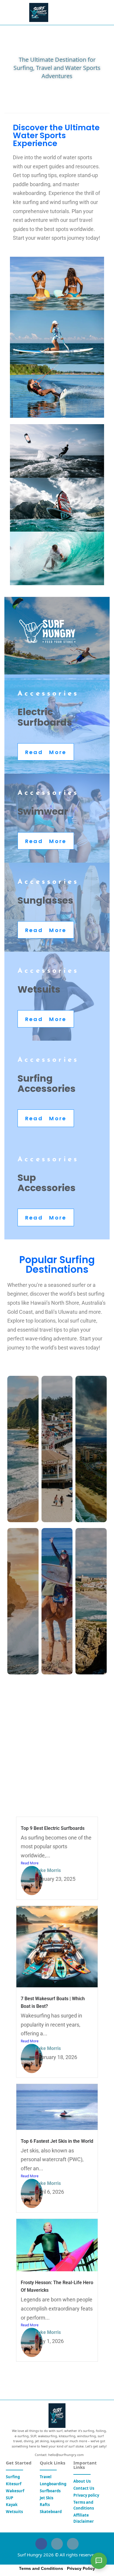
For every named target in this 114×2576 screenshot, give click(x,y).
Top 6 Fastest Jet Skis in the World (57, 2141)
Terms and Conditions (41, 2568)
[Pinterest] (73, 2544)
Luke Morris (48, 1870)
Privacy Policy (81, 2568)
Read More (30, 1863)
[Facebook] (41, 2544)
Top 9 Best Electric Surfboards (53, 1828)
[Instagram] (57, 2544)
